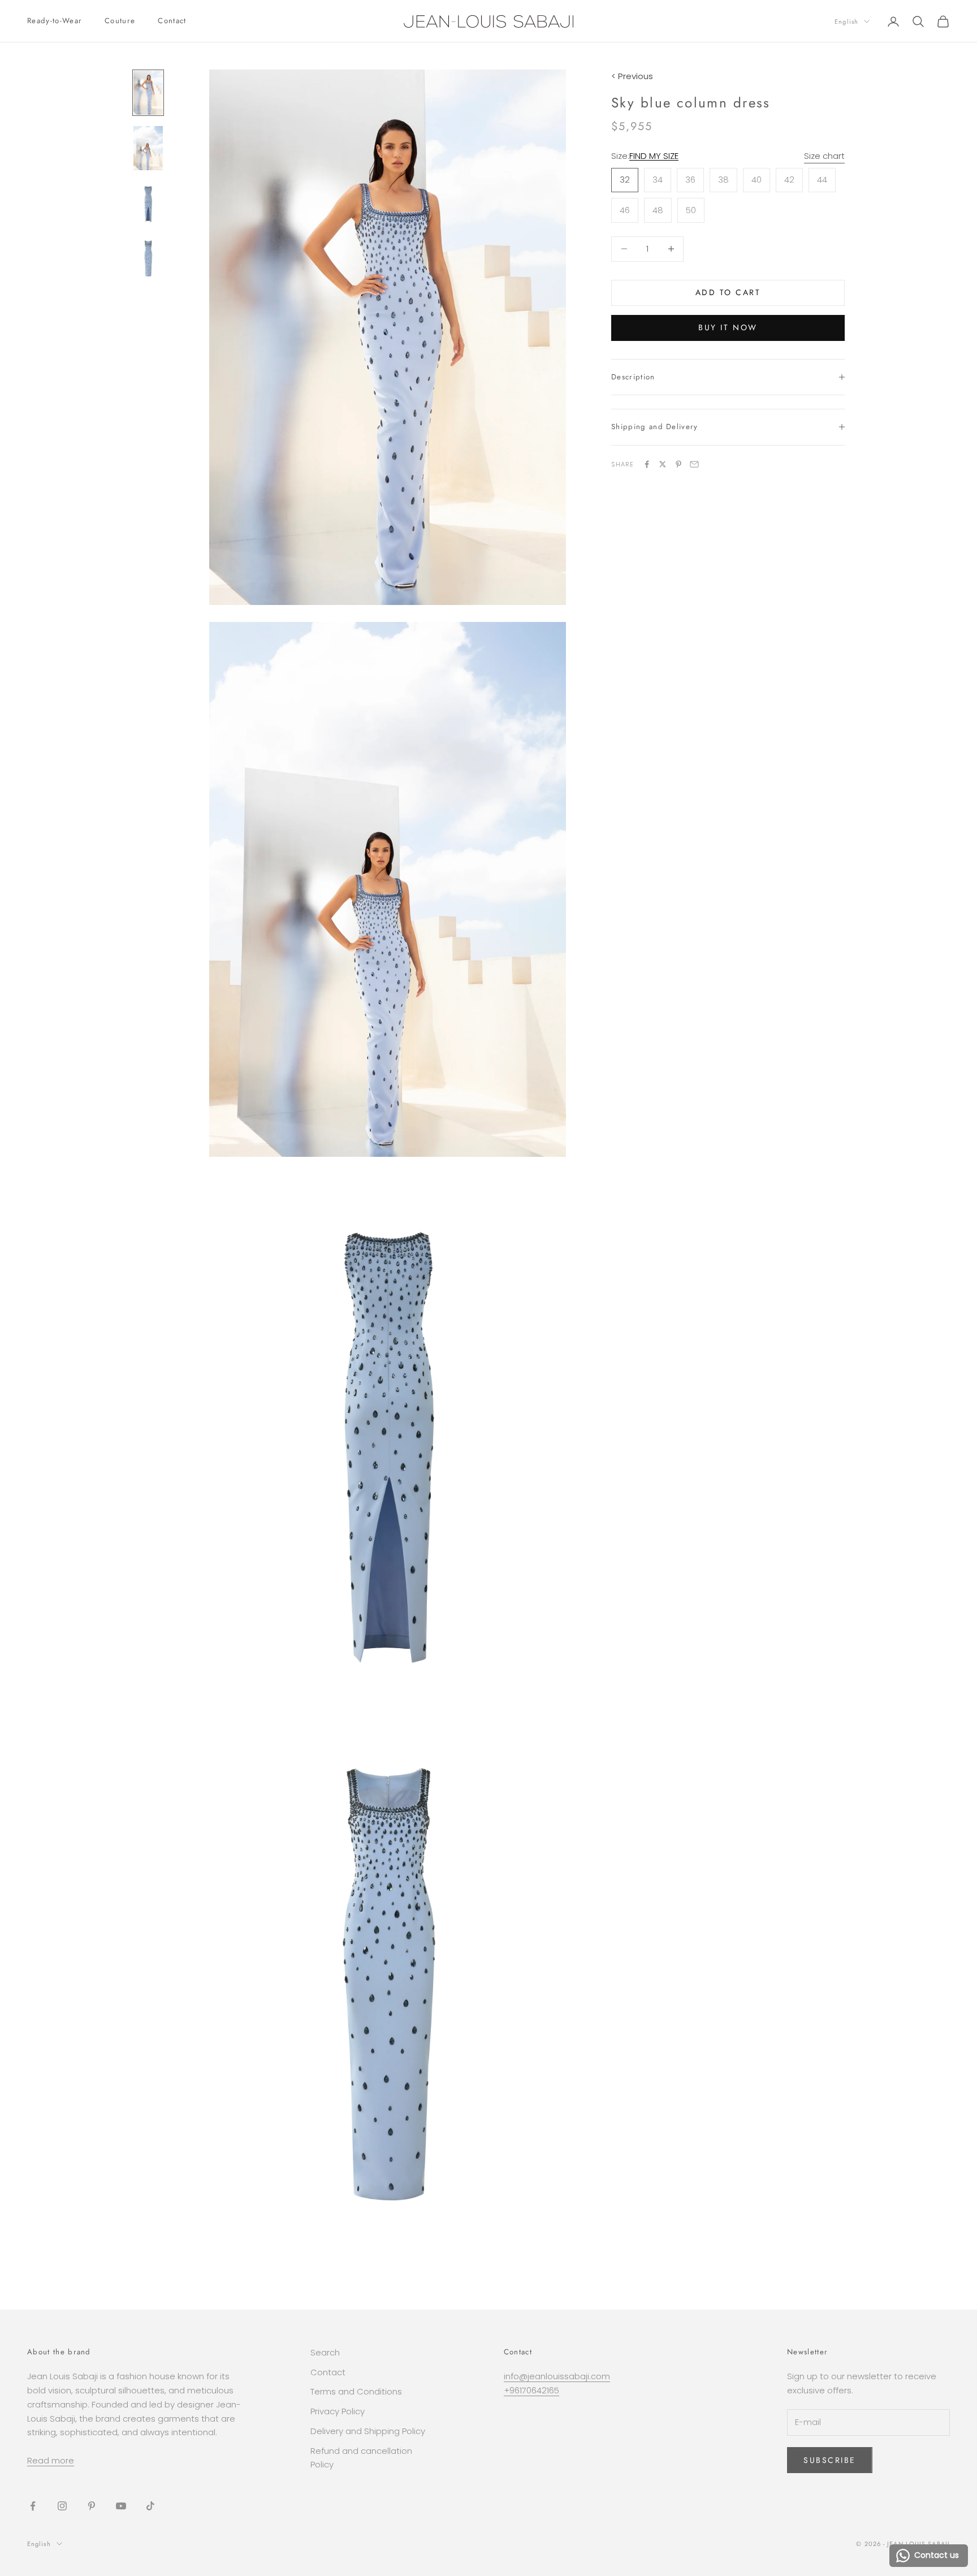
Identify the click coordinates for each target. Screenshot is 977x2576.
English (846, 21)
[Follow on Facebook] (33, 2506)
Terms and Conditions (356, 2391)
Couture (120, 21)
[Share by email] (694, 464)
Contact (172, 21)
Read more (51, 2460)
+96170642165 (531, 2390)
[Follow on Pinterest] (92, 2506)
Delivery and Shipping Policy (368, 2431)
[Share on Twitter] (663, 464)
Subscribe (830, 2460)
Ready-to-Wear (55, 21)
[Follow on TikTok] (150, 2506)
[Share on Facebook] (647, 464)
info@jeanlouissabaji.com (557, 2376)
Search (325, 2352)
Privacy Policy (338, 2411)
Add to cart (728, 292)
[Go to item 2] (148, 148)
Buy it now (728, 327)
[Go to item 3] (148, 203)
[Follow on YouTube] (121, 2506)
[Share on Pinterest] (678, 464)
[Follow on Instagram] (62, 2506)
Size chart (824, 156)
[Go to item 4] (148, 257)
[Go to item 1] (148, 93)
